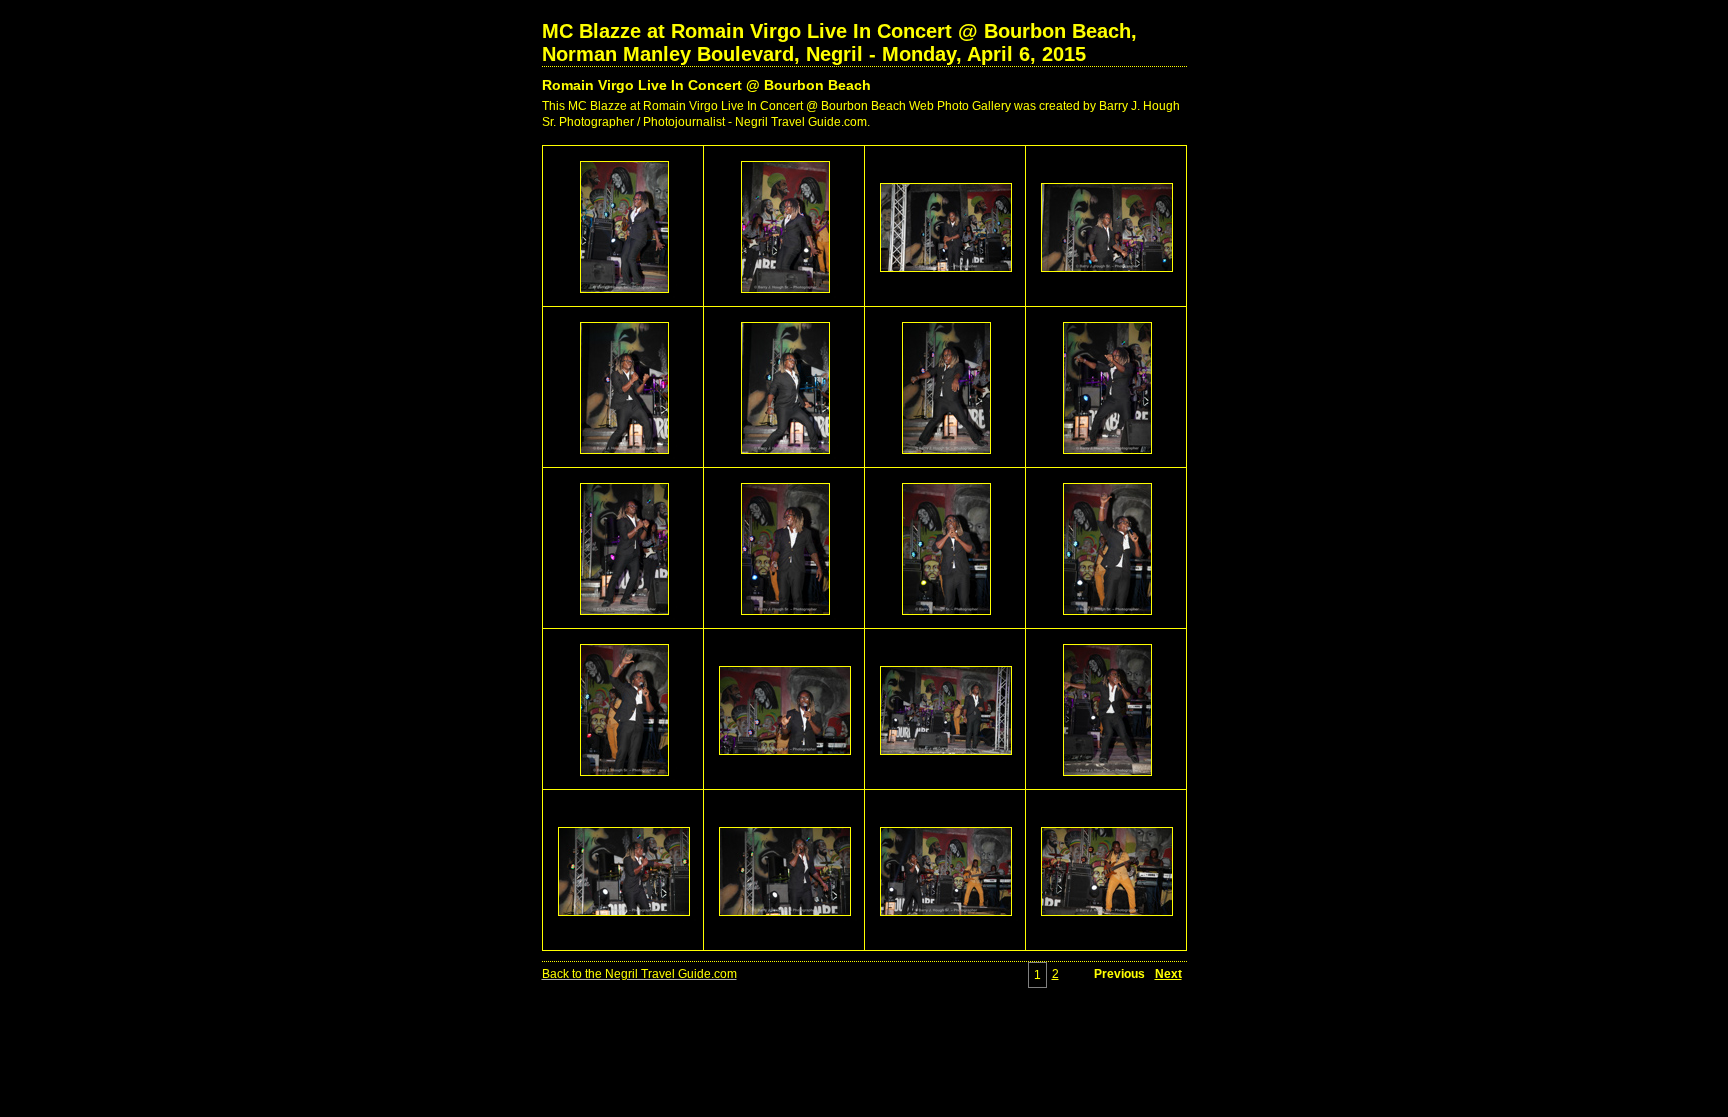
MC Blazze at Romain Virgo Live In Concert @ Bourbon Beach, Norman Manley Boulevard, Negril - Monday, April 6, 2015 (839, 42)
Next (1168, 974)
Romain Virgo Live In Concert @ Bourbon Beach (706, 85)
